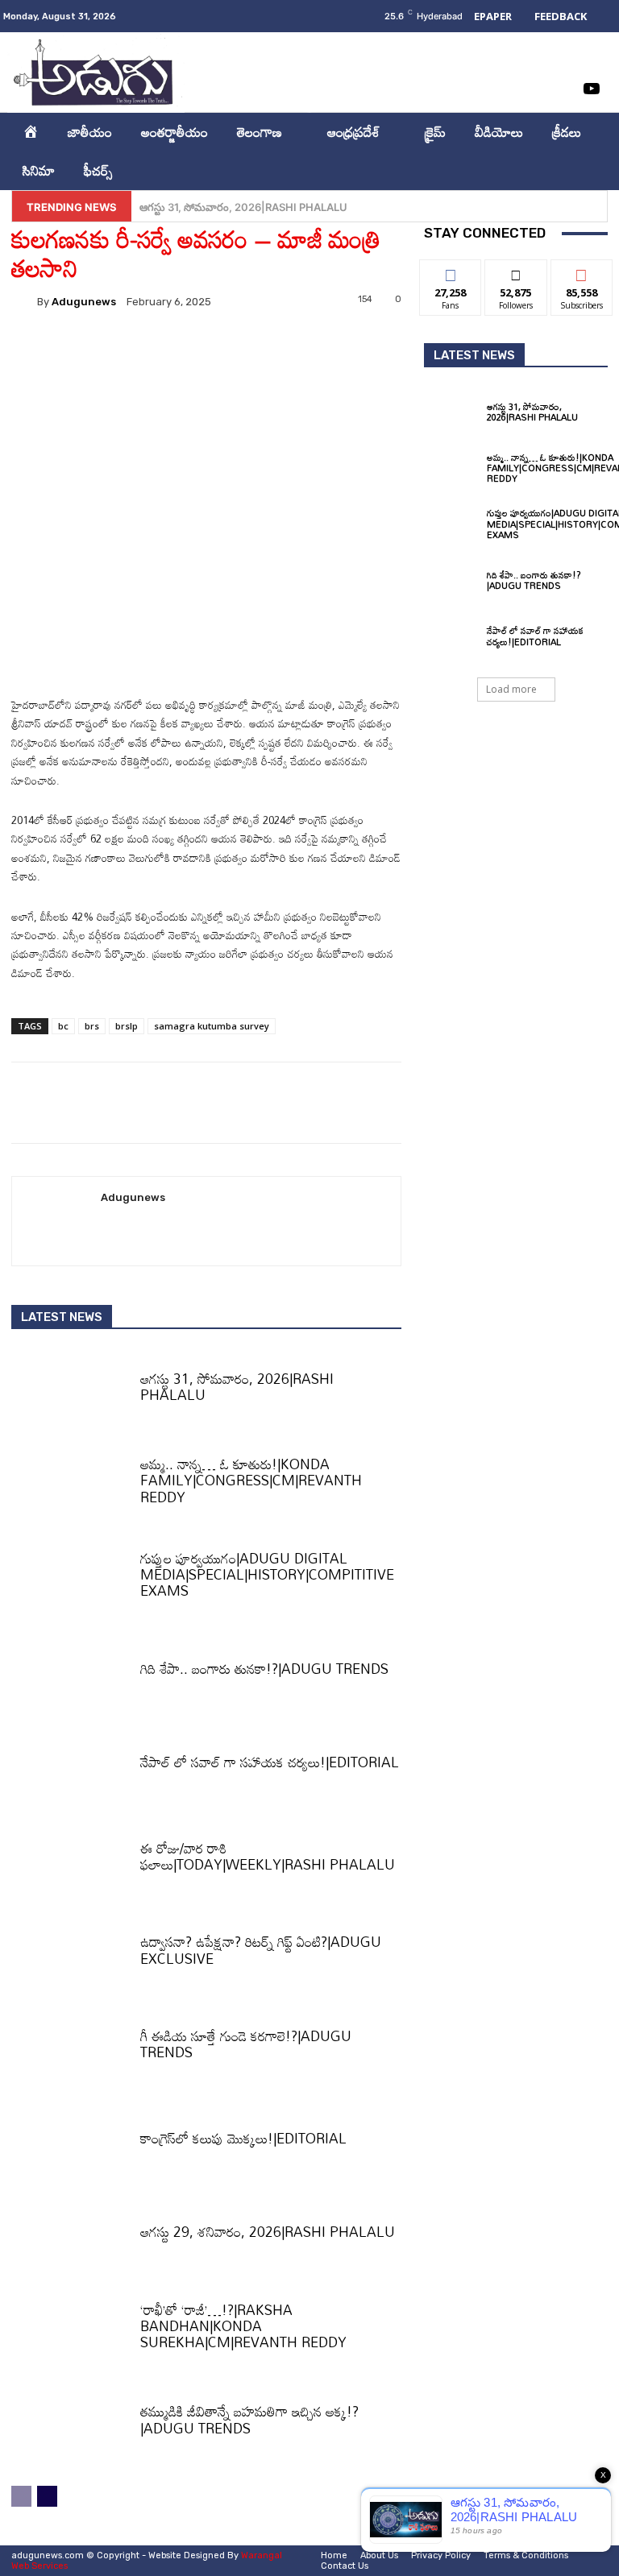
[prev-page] (21, 2496)
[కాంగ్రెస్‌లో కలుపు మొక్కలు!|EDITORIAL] (70, 2143)
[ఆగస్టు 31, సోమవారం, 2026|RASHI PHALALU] (70, 1391)
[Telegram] (280, 349)
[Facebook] (527, 56)
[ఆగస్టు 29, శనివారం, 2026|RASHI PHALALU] (70, 2237)
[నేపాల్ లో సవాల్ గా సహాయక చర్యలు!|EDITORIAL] (70, 1767)
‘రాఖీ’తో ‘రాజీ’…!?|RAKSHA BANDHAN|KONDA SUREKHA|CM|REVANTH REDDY (243, 2326)
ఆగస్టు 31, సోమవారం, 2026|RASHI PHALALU (237, 1387)
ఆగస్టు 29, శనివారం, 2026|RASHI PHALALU (268, 2232)
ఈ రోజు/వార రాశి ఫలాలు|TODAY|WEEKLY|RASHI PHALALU (268, 1856)
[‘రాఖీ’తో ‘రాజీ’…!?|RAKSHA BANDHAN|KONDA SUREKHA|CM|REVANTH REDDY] (70, 2330)
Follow (516, 272)
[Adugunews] (24, 301)
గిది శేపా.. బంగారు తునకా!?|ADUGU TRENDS (264, 1669)
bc (63, 1026)
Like (451, 272)
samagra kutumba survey (212, 1026)
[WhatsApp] (168, 349)
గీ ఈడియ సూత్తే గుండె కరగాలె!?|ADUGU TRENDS (246, 2044)
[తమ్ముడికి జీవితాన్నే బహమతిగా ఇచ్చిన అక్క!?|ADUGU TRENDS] (70, 2425)
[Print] (243, 349)
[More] (355, 349)
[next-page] (47, 2496)
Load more (511, 689)
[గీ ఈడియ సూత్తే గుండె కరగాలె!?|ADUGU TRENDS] (70, 2048)
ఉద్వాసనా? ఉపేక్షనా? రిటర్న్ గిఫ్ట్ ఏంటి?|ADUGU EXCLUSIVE (261, 1950)
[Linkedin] (592, 56)
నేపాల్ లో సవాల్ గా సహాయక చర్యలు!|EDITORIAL (270, 1762)
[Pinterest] (131, 349)
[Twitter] (559, 89)
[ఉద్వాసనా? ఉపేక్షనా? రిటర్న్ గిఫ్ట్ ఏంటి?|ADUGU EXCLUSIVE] (70, 1955)
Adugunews (84, 302)
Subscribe (582, 272)
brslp (127, 1026)
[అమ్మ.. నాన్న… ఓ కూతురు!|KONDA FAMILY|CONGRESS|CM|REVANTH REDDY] (70, 1485)
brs (92, 1026)
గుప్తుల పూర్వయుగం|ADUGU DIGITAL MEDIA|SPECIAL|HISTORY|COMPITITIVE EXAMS (267, 1575)
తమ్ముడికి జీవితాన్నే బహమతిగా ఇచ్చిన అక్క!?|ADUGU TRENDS (249, 2419)
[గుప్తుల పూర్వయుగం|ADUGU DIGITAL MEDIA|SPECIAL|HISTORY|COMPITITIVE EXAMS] (70, 1579)
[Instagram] (559, 56)
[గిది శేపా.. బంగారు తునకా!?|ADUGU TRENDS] (70, 1673)
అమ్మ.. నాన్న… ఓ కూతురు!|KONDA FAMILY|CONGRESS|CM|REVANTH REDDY (323, 207)
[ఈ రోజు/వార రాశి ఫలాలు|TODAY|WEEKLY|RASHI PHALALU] (70, 1861)
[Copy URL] (317, 349)
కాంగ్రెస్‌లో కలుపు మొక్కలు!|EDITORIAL (243, 2138)
